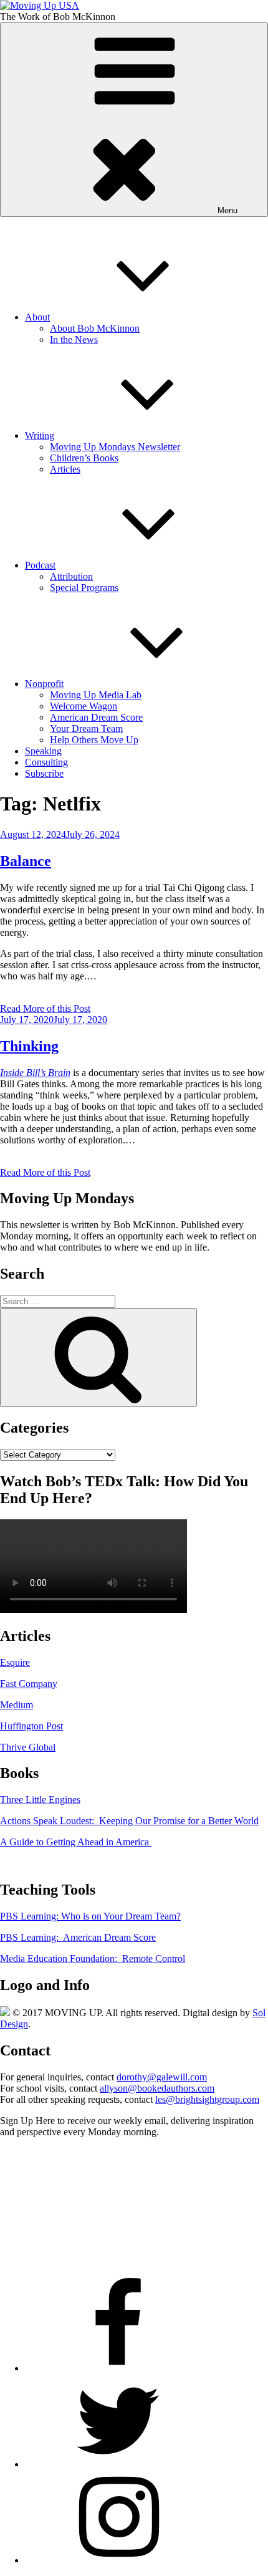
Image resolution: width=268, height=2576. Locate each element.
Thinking (29, 1046)
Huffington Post (31, 1726)
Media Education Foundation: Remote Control (93, 1958)
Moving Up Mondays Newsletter (115, 447)
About (37, 317)
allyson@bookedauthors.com (157, 2088)
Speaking (43, 751)
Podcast (40, 565)
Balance (26, 861)
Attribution (71, 576)
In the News (74, 339)
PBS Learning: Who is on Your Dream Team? (90, 1916)
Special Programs (84, 588)
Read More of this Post (45, 1008)
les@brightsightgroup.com (207, 2099)
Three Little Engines (40, 1800)
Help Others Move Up (94, 740)
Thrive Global (28, 1747)
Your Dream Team (86, 728)
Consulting (46, 762)
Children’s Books (84, 458)
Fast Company (29, 1684)
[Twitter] (118, 2464)
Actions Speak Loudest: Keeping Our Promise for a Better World (129, 1821)
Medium (17, 1705)
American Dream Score (96, 717)
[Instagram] (118, 2560)
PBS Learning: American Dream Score (78, 1937)
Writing (40, 435)
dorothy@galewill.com (162, 2077)
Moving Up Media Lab (96, 695)
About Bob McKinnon (95, 328)
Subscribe (44, 773)
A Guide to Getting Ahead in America (76, 1842)
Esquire (15, 1662)
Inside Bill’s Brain (35, 1073)
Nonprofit (44, 684)
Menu (227, 210)
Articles (65, 469)
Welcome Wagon (84, 706)
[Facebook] (118, 2368)
